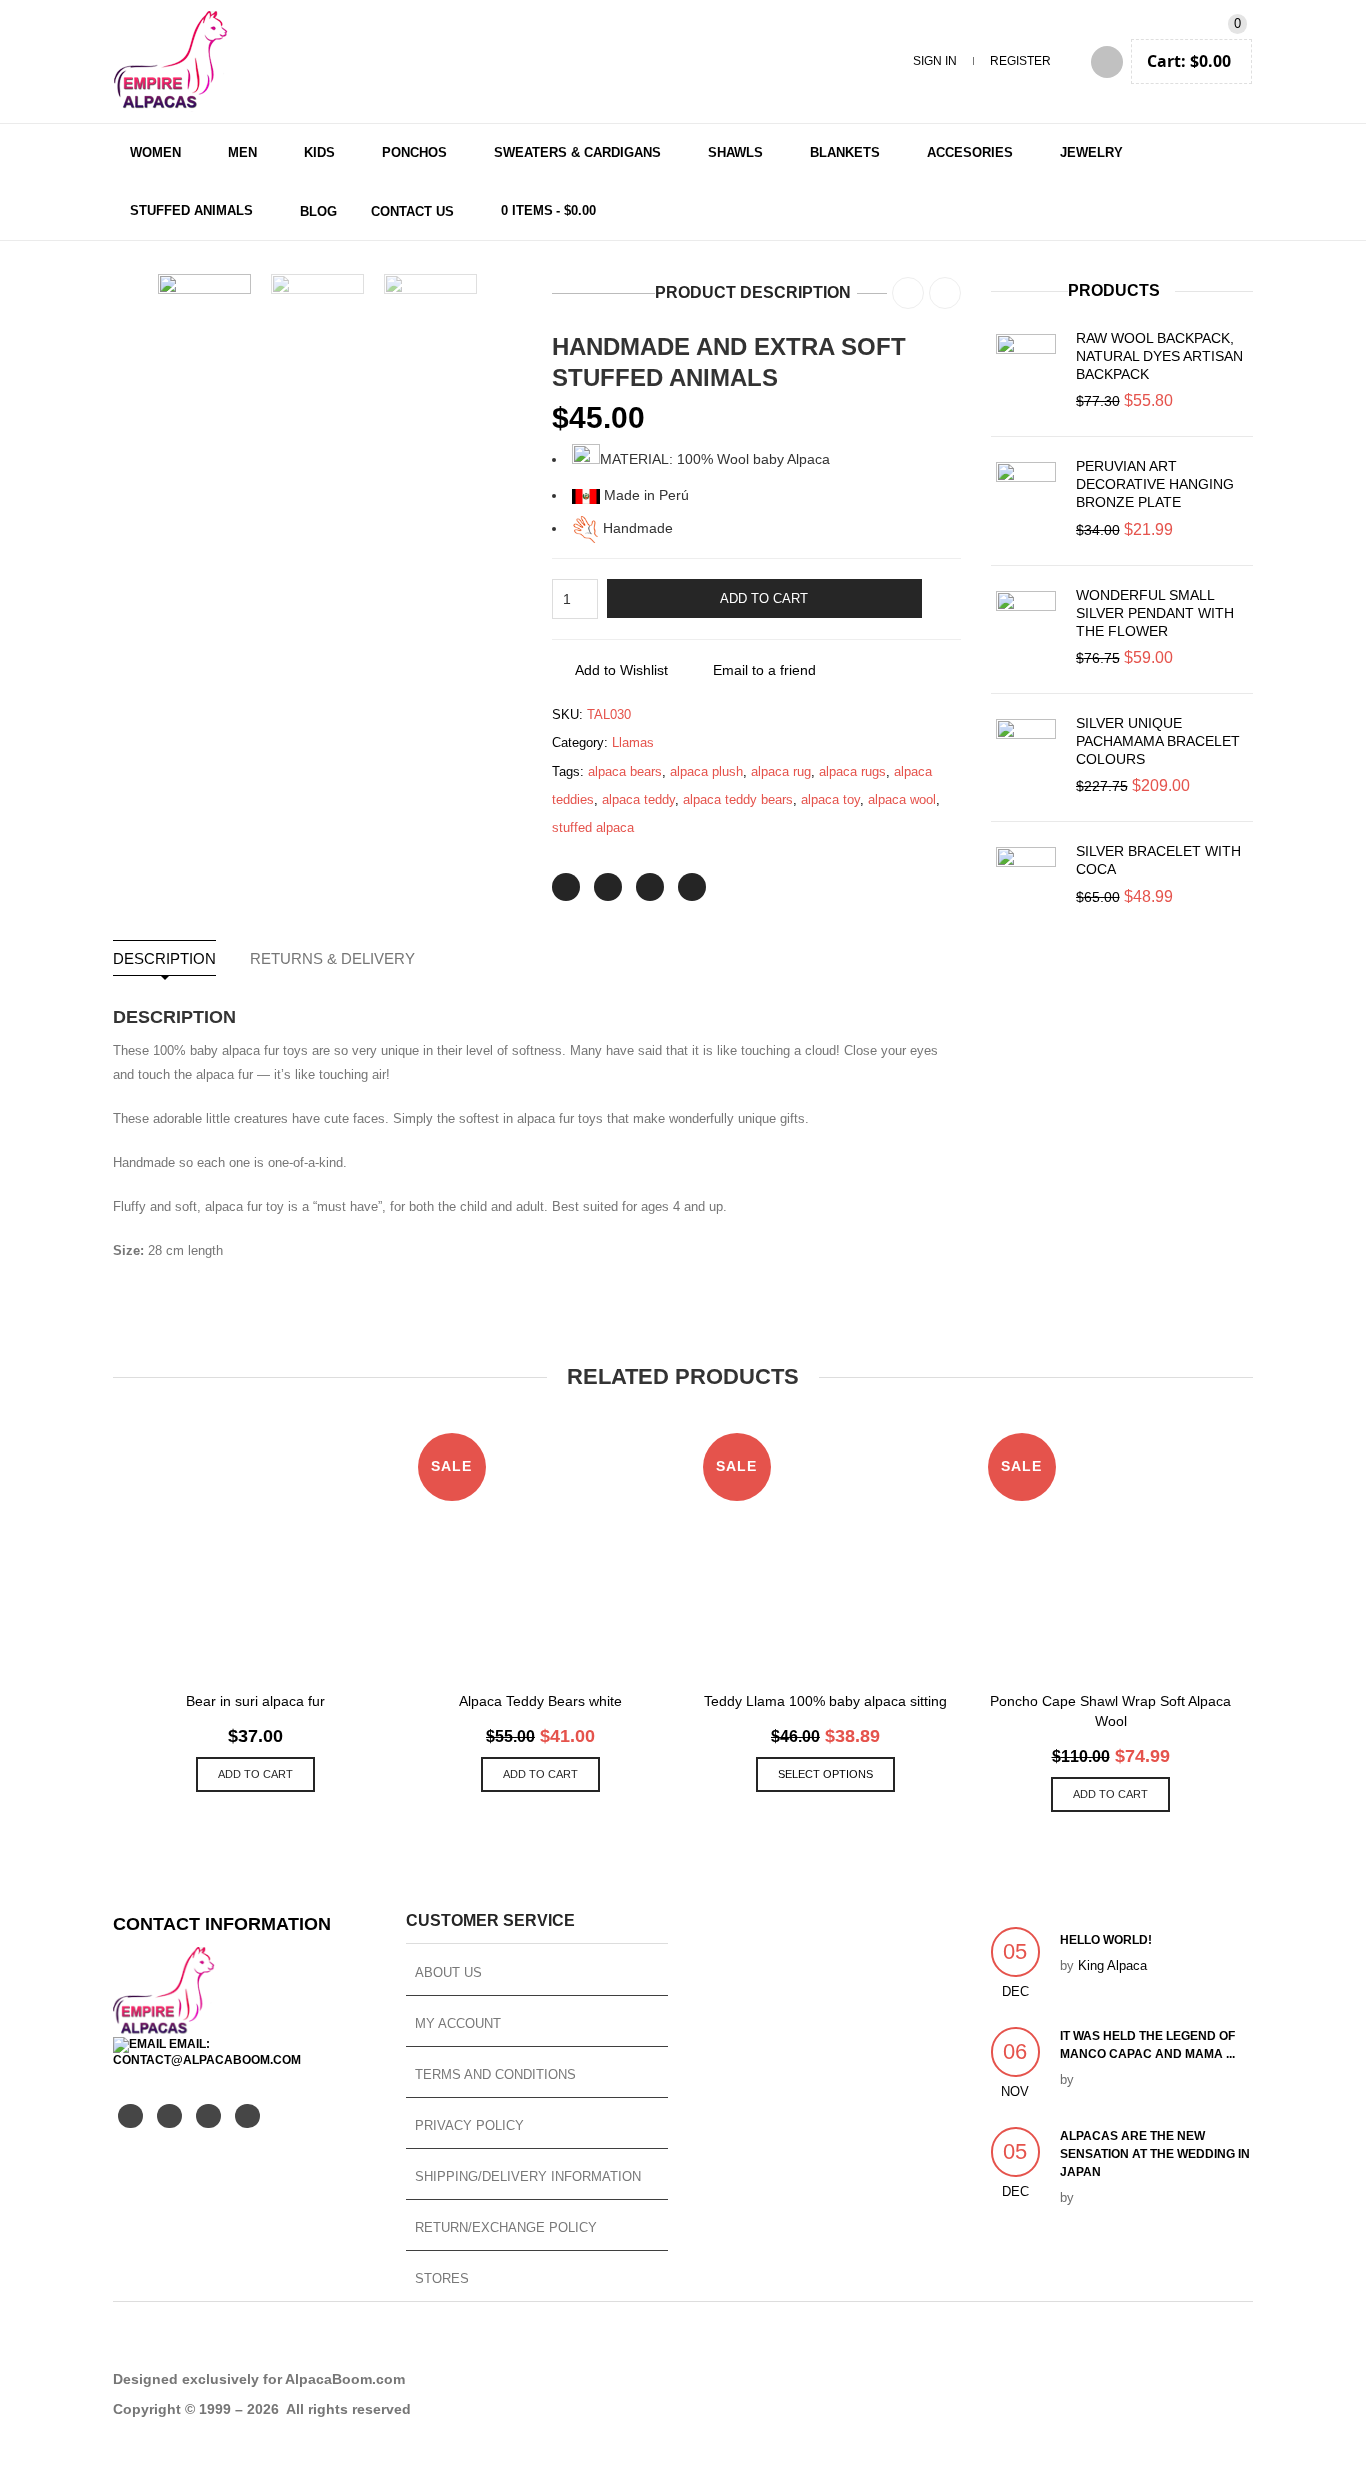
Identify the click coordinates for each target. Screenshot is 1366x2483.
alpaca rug (781, 771)
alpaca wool (902, 799)
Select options (825, 1774)
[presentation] (131, 320)
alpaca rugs (852, 771)
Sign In (935, 61)
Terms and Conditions (495, 2074)
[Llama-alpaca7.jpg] (317, 320)
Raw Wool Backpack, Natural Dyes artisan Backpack (1159, 356)
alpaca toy (830, 799)
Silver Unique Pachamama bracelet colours (1158, 741)
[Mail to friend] (692, 887)
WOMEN (155, 152)
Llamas (633, 742)
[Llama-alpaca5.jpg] (430, 320)
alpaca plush (706, 771)
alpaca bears (625, 771)
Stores (442, 2278)
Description (164, 958)
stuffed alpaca (593, 827)
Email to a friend (764, 670)
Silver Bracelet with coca (1158, 860)
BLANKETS (845, 152)
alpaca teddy (638, 799)
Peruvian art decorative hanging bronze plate (1155, 484)
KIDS (319, 152)
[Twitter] (566, 887)
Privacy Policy (469, 2125)
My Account (458, 2023)
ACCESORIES (970, 152)
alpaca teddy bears (738, 799)
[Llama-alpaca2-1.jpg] (204, 320)
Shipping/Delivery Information (528, 2176)
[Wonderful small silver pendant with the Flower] (1026, 621)
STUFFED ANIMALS (191, 210)
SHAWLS (735, 152)
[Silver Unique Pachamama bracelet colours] (1026, 749)
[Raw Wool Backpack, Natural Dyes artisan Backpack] (1026, 364)
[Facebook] (608, 887)
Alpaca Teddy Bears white (540, 1701)
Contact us (412, 211)
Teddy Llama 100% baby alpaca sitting (825, 1701)
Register (1020, 61)
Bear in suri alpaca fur (255, 1701)
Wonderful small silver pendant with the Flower (1155, 613)
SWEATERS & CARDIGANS (577, 152)
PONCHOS (414, 152)
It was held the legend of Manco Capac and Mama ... (1147, 2045)
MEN (242, 152)
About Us (448, 1972)
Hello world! (1106, 1940)
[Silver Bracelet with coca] (1026, 877)
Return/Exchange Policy (506, 2227)
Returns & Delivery (332, 958)
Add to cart (764, 598)
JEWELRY (1091, 152)
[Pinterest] (650, 887)
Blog (318, 211)
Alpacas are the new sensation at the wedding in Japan (1155, 2154)
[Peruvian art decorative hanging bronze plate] (1026, 492)
